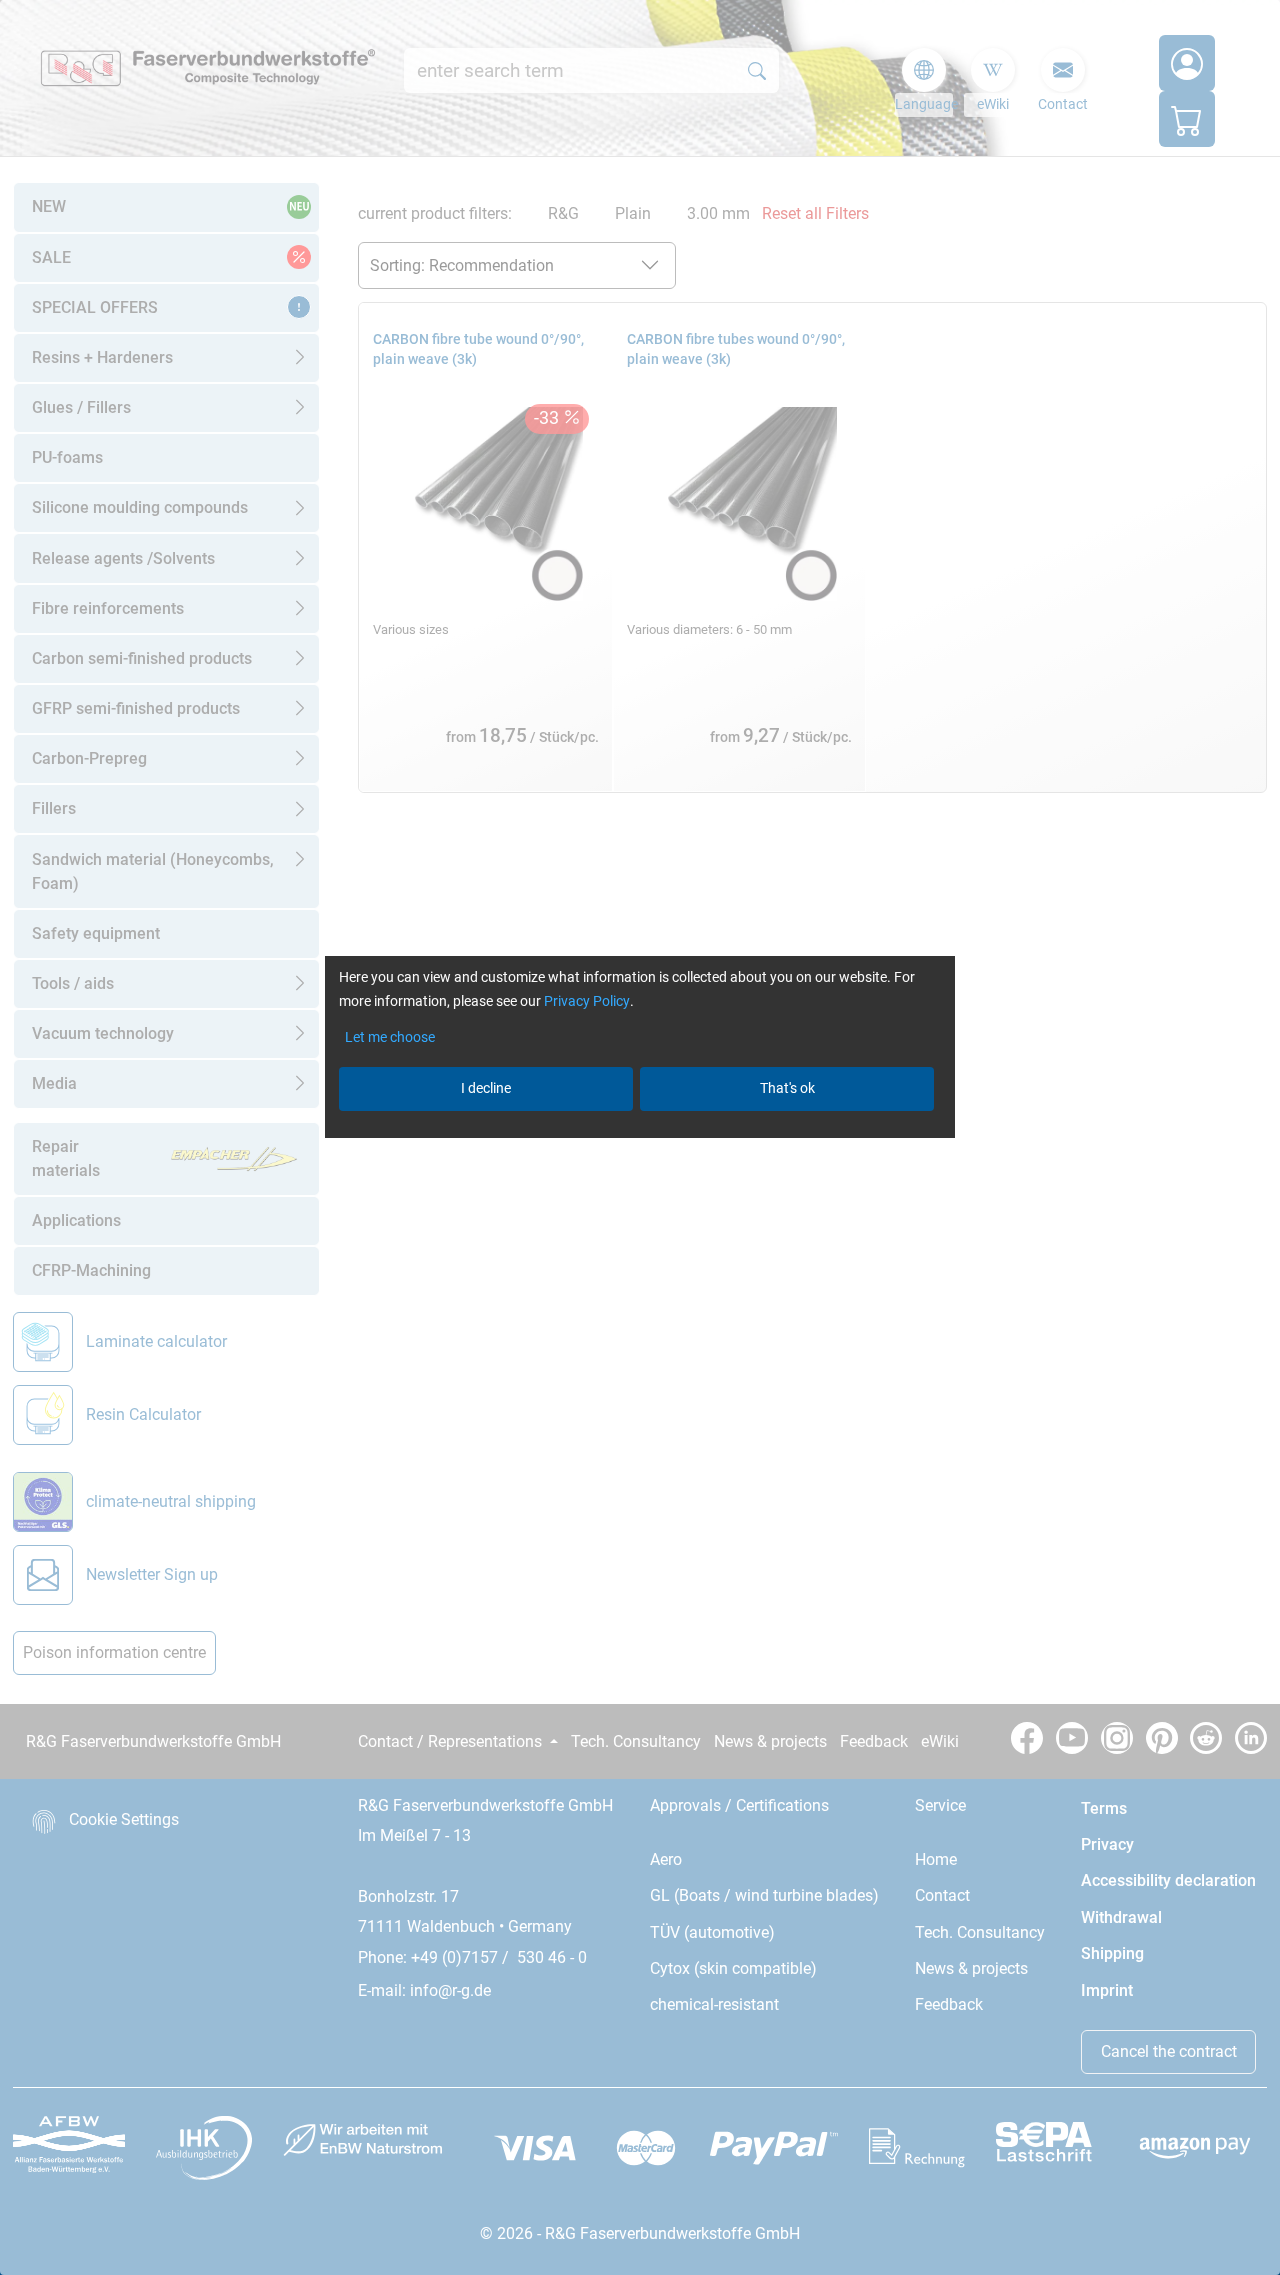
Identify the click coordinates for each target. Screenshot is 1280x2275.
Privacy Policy (587, 1001)
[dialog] (640, 1137)
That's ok (787, 1088)
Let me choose (390, 1037)
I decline (486, 1088)
